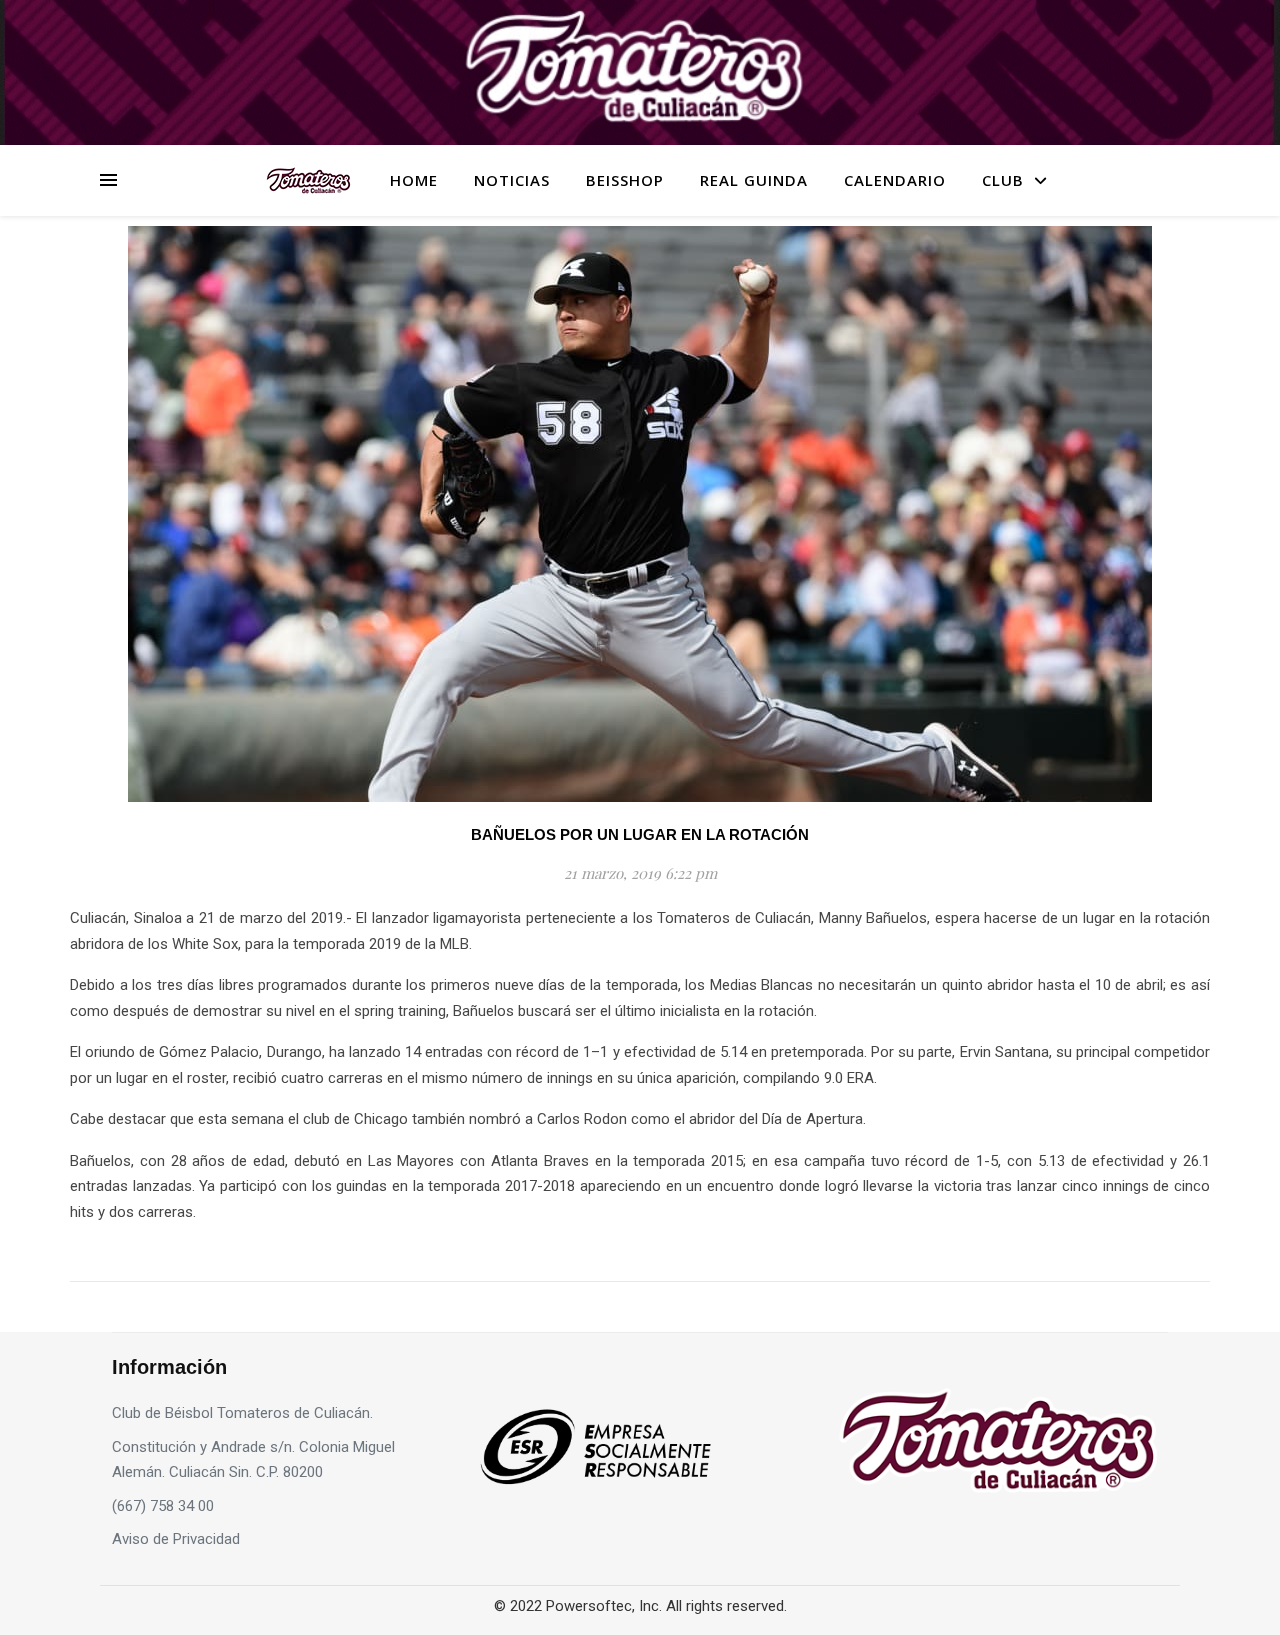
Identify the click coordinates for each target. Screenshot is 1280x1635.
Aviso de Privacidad (176, 1539)
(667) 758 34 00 (163, 1506)
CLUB (1003, 180)
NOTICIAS (512, 180)
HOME (414, 180)
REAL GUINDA (754, 180)
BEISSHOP (625, 180)
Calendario (895, 180)
